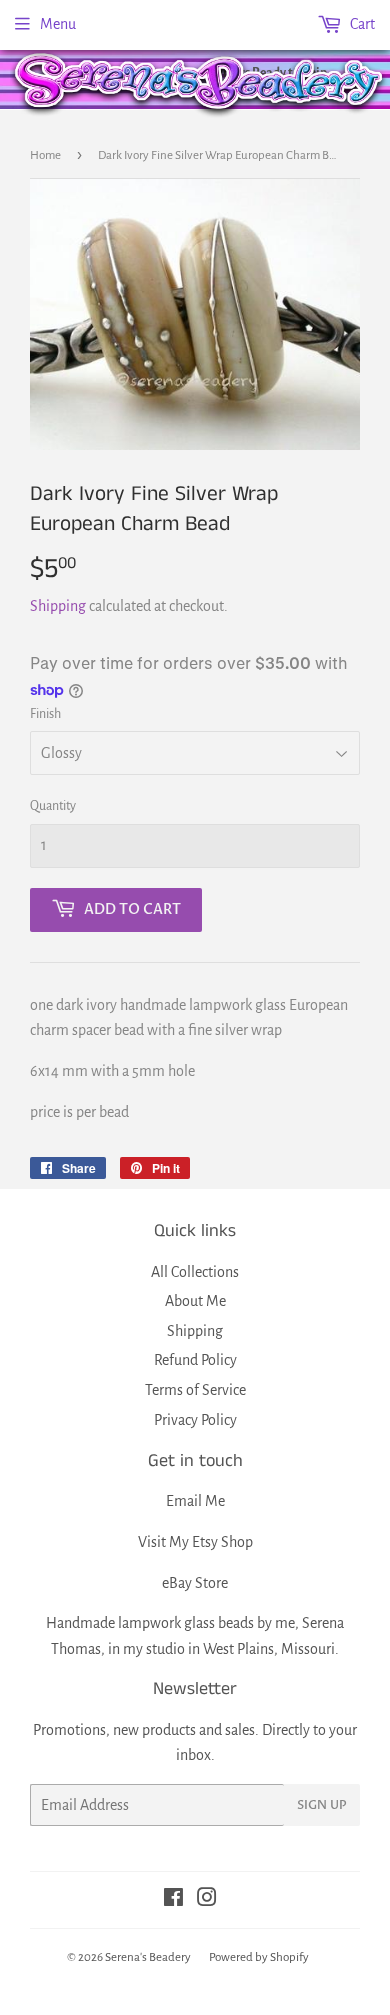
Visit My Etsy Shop (195, 1542)
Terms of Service (195, 1390)
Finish (45, 714)
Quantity (53, 806)
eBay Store (195, 1583)
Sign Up (322, 1805)
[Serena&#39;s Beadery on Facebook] (173, 1900)
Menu (58, 24)
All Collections (195, 1272)
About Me (195, 1301)
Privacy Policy (195, 1420)
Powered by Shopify (259, 1957)
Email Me (195, 1501)
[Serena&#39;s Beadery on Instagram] (207, 1900)
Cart (361, 24)
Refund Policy (195, 1360)
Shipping (58, 606)
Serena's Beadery (200, 83)
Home (45, 155)
